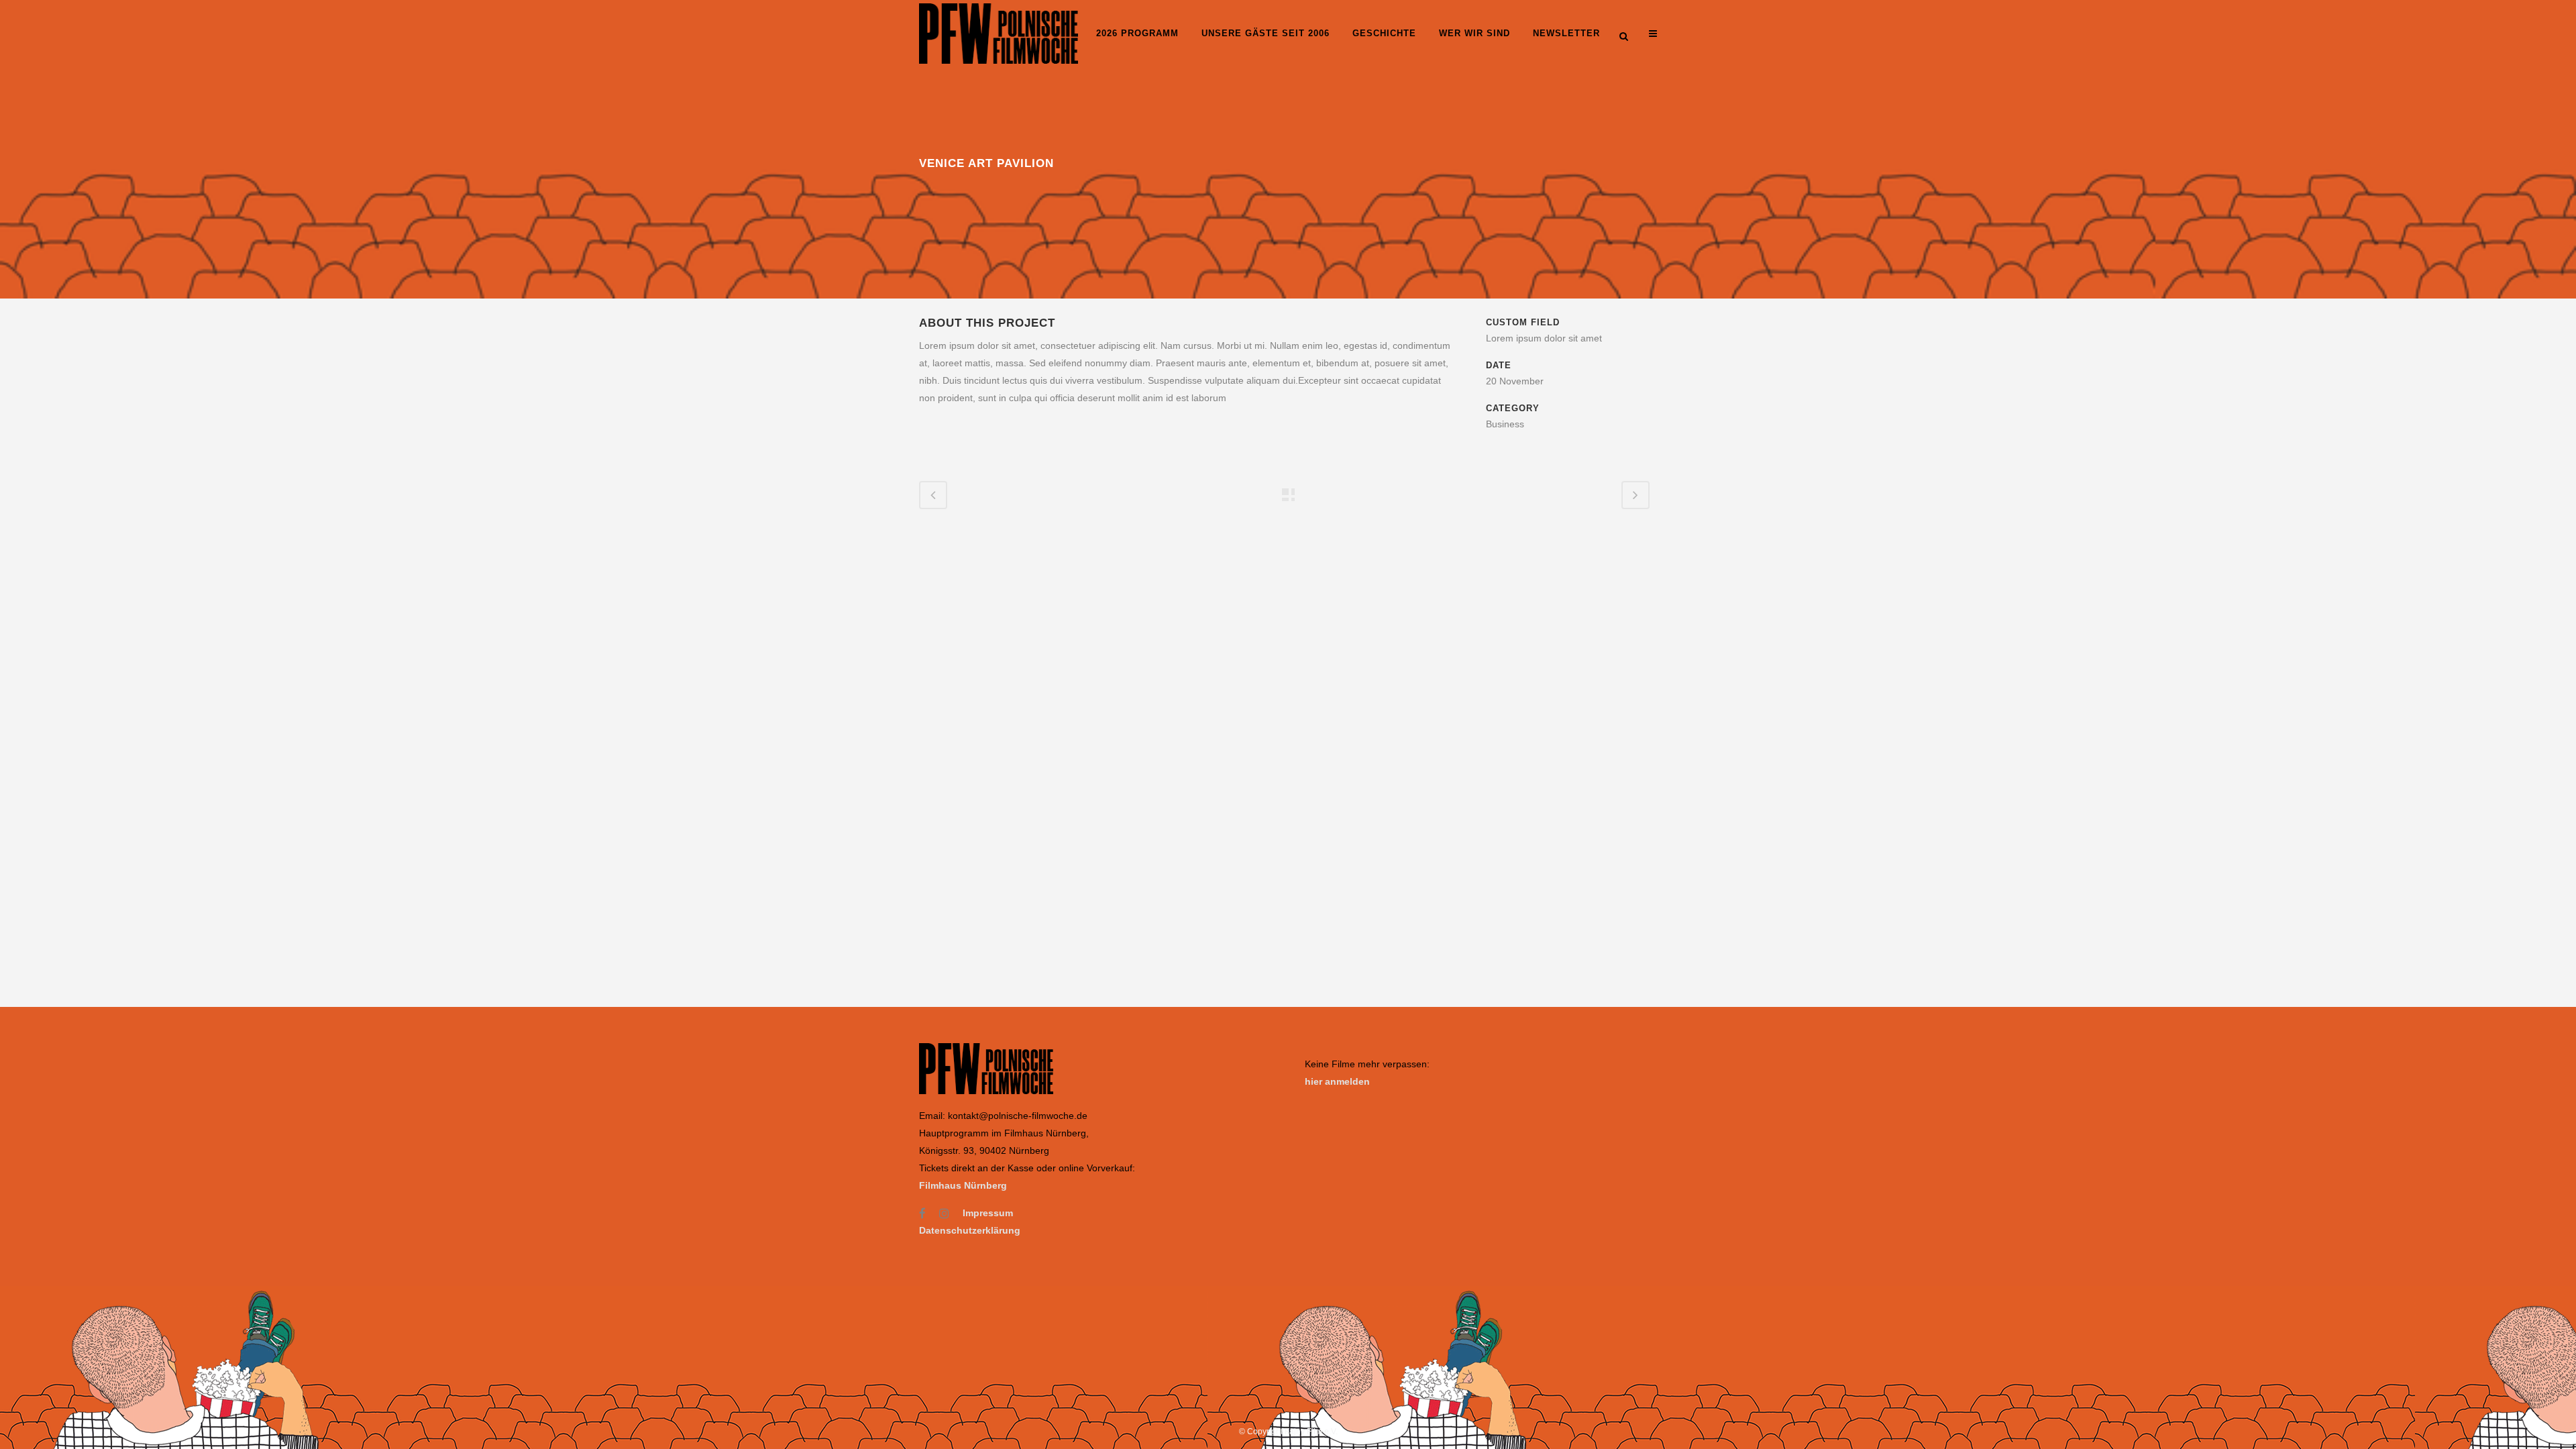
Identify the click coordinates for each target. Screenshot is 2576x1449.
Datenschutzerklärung (970, 1230)
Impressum (988, 1213)
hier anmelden (1337, 1081)
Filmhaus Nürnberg (963, 1185)
